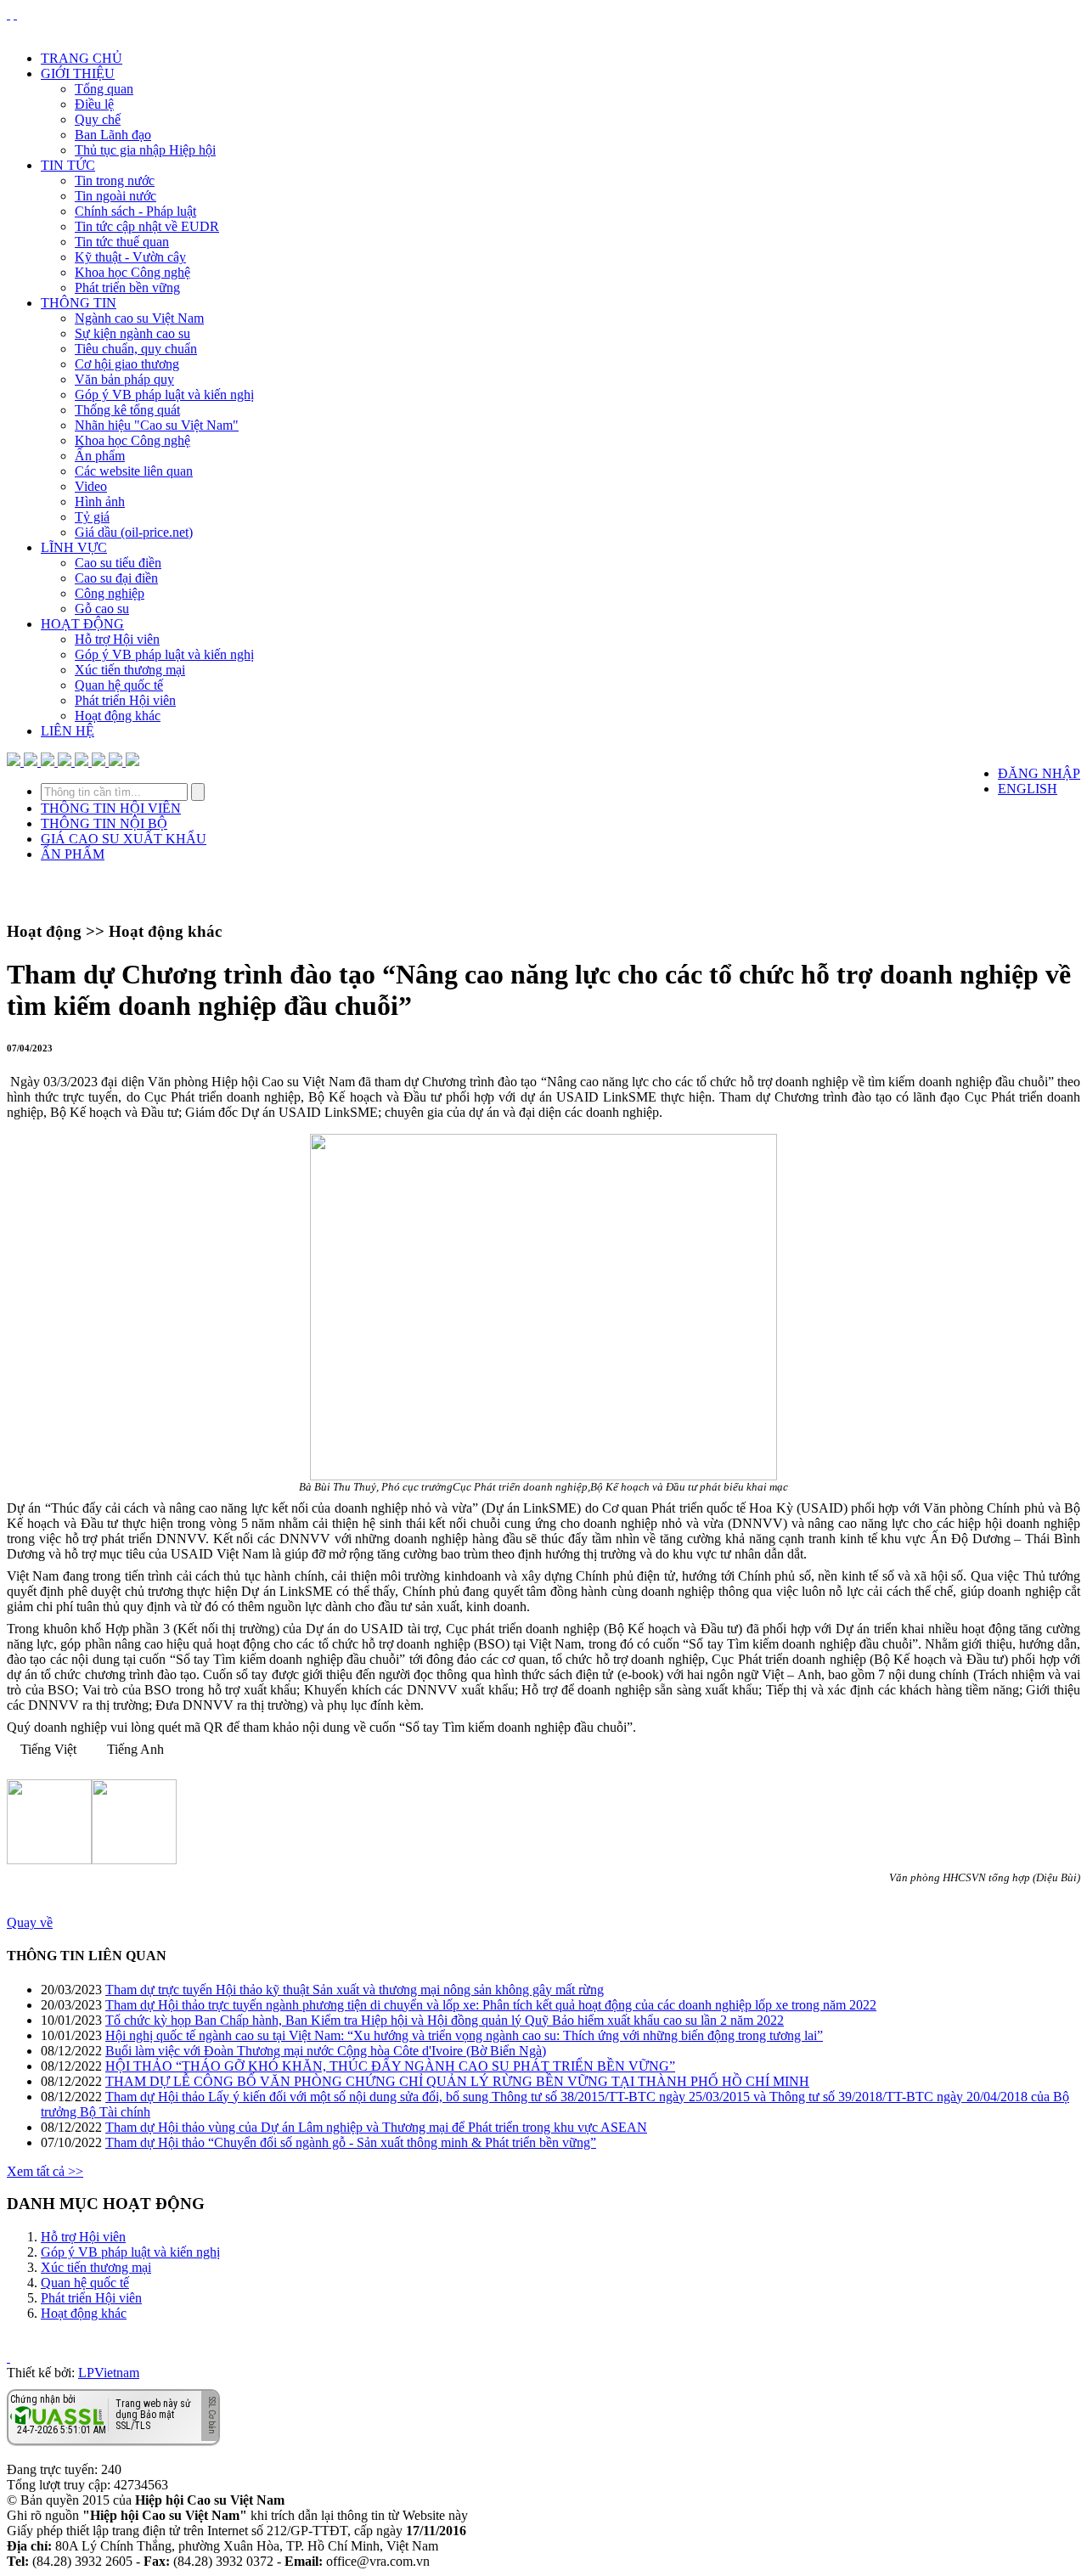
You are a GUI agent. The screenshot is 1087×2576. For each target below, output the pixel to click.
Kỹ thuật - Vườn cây (130, 257)
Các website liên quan (134, 471)
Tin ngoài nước (115, 196)
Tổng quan (104, 89)
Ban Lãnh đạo (113, 135)
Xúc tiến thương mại (130, 670)
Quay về (30, 1922)
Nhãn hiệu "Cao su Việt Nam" (157, 425)
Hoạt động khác (118, 716)
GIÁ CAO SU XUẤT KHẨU (124, 839)
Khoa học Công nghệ (132, 272)
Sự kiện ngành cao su (132, 333)
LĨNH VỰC (74, 547)
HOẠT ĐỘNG (82, 624)
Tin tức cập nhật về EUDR (147, 226)
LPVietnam (109, 2373)
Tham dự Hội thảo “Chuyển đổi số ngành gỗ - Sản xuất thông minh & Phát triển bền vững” (351, 2142)
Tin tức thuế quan (122, 242)
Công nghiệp (110, 593)
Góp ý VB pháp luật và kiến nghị (164, 395)
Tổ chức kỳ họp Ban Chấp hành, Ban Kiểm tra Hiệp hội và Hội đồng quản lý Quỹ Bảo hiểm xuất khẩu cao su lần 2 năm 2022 (445, 2020)
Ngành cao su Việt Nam (139, 318)
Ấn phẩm (100, 456)
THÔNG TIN (79, 303)
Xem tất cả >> (45, 2171)
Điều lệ (94, 104)
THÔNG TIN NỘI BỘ (104, 823)
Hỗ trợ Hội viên (117, 639)
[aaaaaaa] (132, 761)
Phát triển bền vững (127, 287)
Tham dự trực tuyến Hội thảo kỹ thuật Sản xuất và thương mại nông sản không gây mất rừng (355, 1990)
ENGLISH (1028, 789)
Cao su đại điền (116, 578)
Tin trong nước (115, 180)
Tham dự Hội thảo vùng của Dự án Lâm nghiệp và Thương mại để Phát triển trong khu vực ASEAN (376, 2127)
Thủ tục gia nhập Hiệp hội (145, 150)
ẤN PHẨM (73, 854)
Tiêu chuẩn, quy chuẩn (136, 349)
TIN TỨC (68, 165)
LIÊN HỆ (68, 731)
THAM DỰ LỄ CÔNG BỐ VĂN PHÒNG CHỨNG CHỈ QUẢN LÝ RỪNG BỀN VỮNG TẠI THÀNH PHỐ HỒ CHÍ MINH (457, 2081)
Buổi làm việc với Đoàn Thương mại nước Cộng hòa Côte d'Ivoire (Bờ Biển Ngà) (326, 2051)
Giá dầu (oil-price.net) (134, 532)
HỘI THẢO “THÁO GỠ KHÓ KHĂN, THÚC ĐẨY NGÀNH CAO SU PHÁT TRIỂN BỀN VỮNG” (390, 2066)
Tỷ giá (92, 517)
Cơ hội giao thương (127, 364)
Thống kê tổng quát (127, 410)
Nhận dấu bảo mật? (77, 2432)
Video (91, 486)
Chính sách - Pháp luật (135, 211)
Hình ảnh (100, 502)
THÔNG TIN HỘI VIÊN (111, 808)
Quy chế (98, 119)
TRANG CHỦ (82, 58)
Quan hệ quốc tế (119, 685)
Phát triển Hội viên (125, 700)
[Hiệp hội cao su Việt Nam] (15, 14)
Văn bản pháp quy (124, 379)
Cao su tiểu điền (118, 563)
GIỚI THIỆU (78, 73)
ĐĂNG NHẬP (1039, 773)
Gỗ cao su (102, 609)
